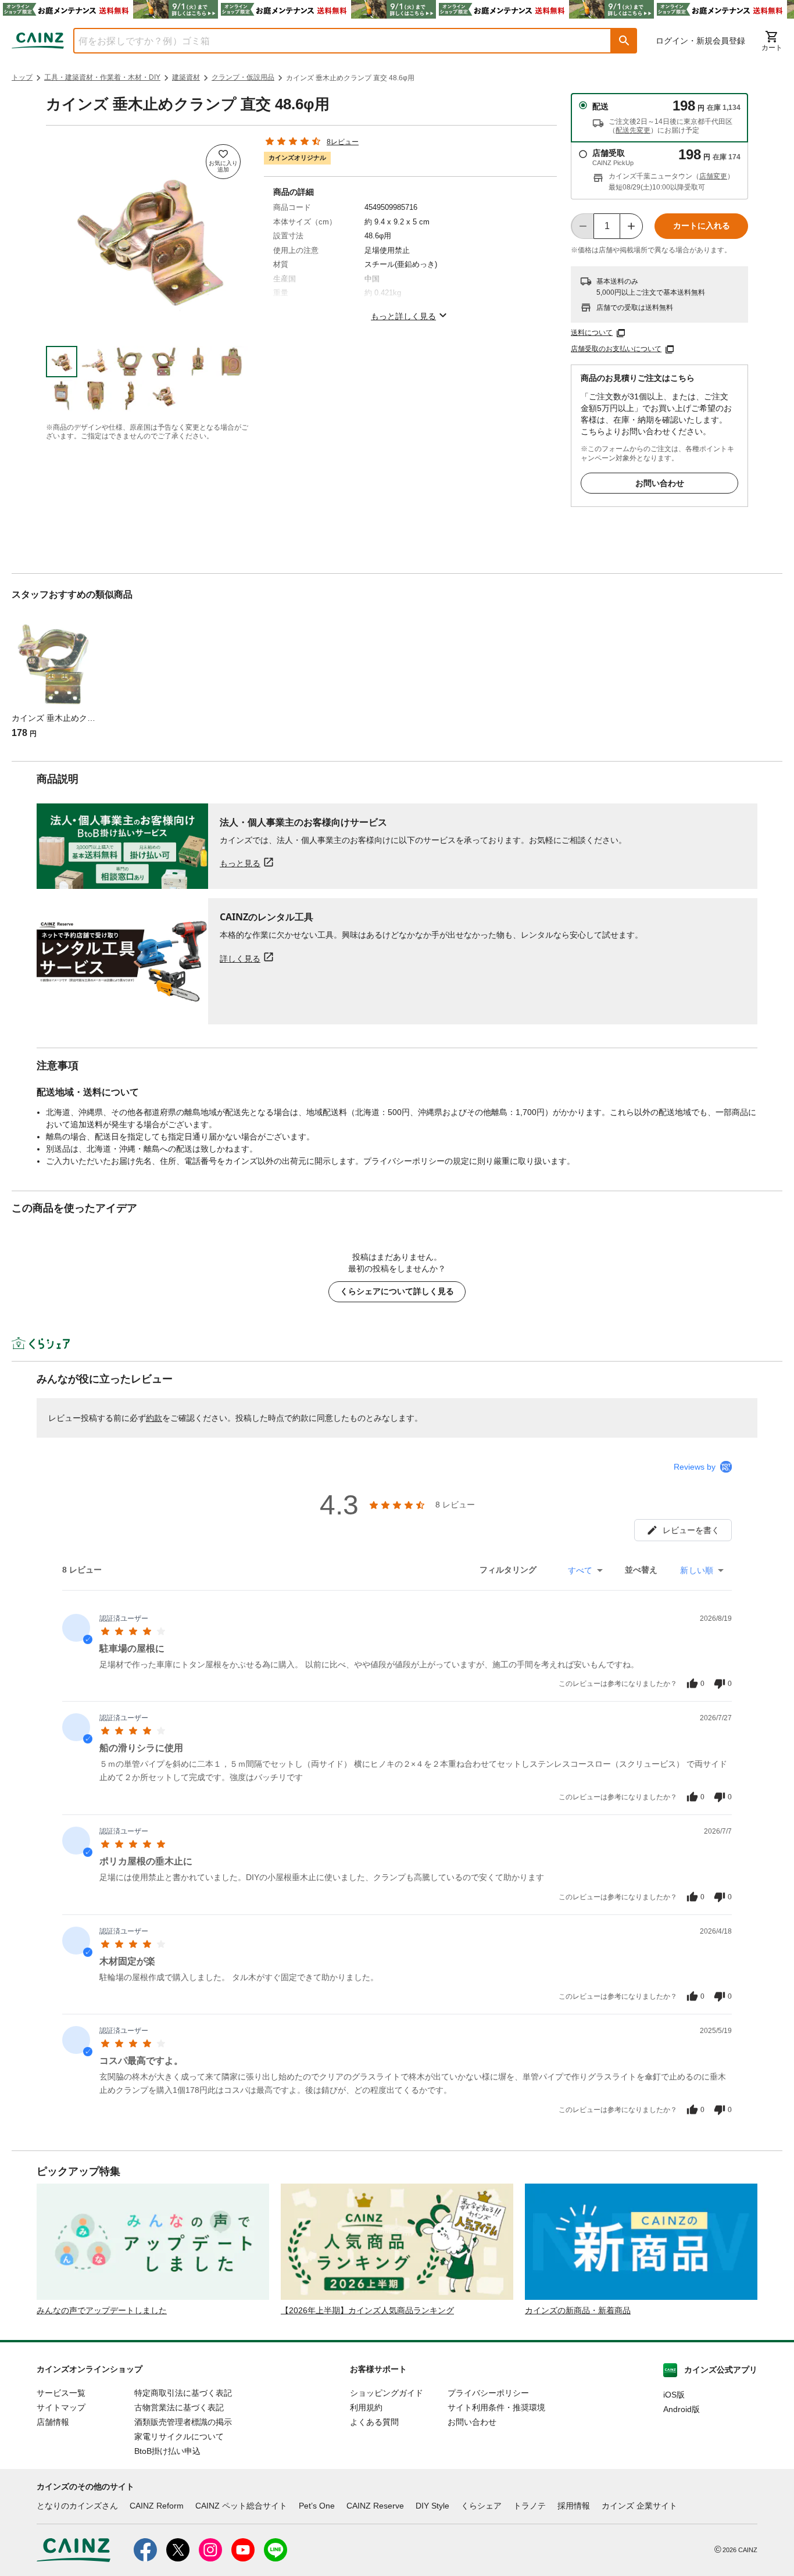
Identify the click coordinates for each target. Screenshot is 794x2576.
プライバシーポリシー (488, 2393)
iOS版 (674, 2395)
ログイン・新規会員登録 (700, 41)
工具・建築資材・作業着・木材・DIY (102, 77)
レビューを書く (691, 1530)
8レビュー (343, 142)
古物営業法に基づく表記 (179, 2407)
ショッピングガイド (387, 2393)
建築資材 (186, 77)
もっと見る (240, 863)
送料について (592, 333)
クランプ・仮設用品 (243, 77)
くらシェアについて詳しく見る (397, 1291)
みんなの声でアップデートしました (102, 2310)
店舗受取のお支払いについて (616, 349)
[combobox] (334, 41)
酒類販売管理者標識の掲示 (183, 2422)
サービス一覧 (61, 2393)
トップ (22, 77)
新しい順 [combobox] (697, 1570)
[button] (624, 41)
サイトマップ (61, 2407)
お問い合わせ (660, 483)
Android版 (682, 2409)
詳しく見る (240, 958)
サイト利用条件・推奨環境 (496, 2407)
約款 (154, 1418)
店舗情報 (53, 2422)
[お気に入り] (223, 162)
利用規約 (366, 2407)
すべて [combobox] (580, 1570)
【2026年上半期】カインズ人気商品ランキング (367, 2310)
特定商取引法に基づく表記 (183, 2393)
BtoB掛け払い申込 (167, 2451)
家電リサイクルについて (179, 2436)
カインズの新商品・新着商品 (578, 2310)
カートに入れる (702, 226)
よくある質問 (374, 2422)
